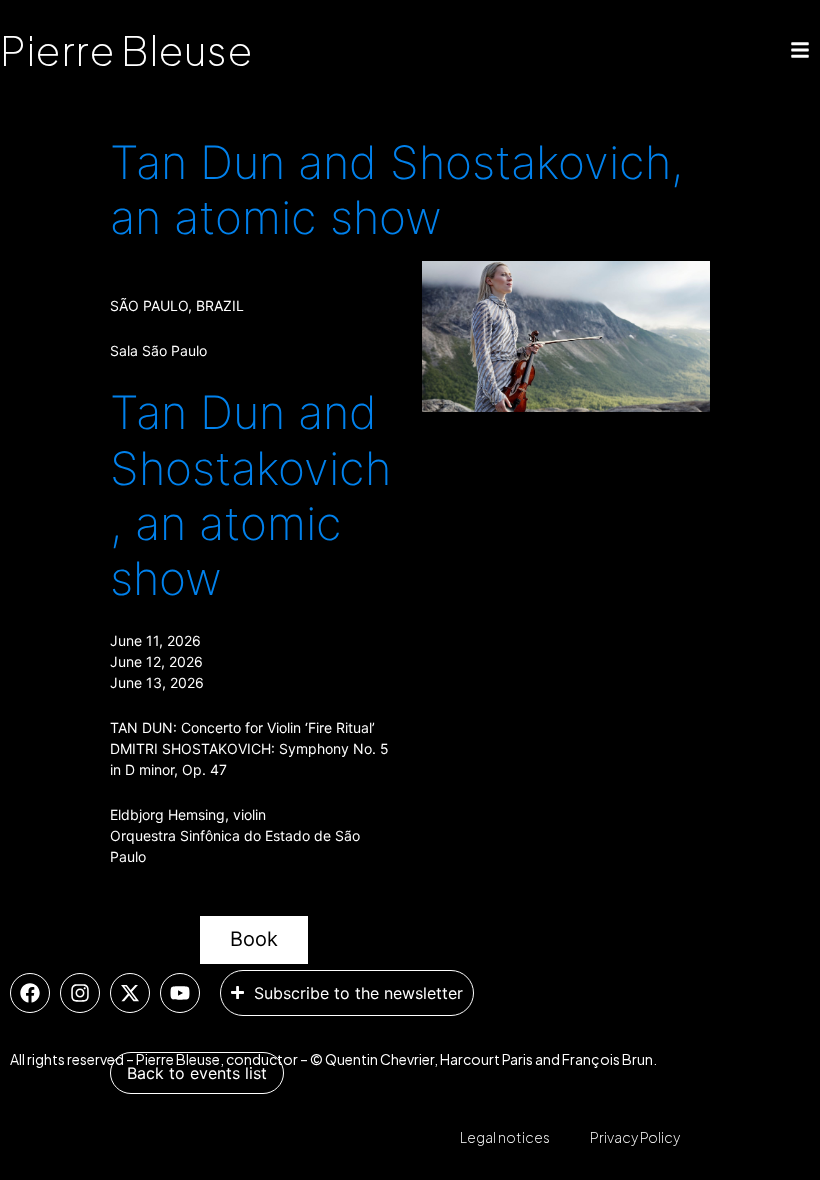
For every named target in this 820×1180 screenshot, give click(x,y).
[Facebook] (30, 993)
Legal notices (505, 1137)
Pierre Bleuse (126, 49)
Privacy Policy (635, 1137)
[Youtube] (180, 993)
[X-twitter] (130, 993)
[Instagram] (80, 993)
